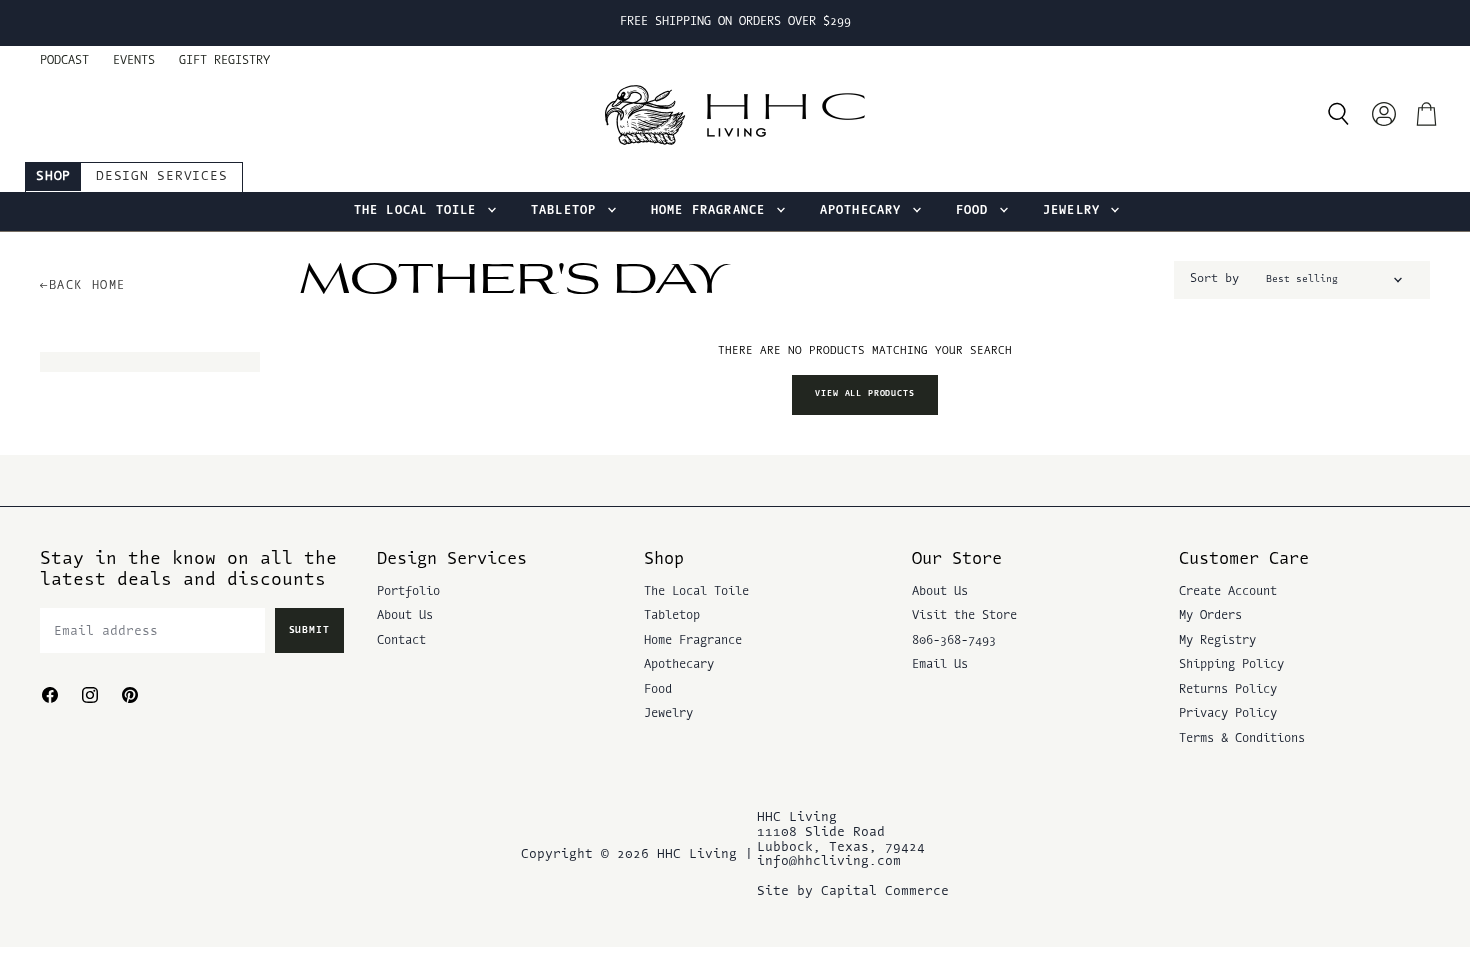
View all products (864, 394)
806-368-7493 (954, 641)
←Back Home (83, 286)
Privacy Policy (1228, 714)
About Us (405, 616)
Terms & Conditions (1242, 739)
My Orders (1210, 616)
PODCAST (64, 61)
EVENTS (134, 61)
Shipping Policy (1231, 665)
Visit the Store (964, 616)
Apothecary (865, 211)
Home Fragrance (712, 211)
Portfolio (408, 592)
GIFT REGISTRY (224, 61)
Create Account (1228, 592)
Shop (53, 176)
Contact (401, 641)
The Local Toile (419, 211)
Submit (310, 630)
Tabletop (568, 211)
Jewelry (1076, 211)
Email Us (940, 665)
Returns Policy (1228, 690)
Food (976, 211)
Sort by (1214, 279)
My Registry (1217, 641)
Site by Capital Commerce (853, 891)
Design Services (161, 176)
